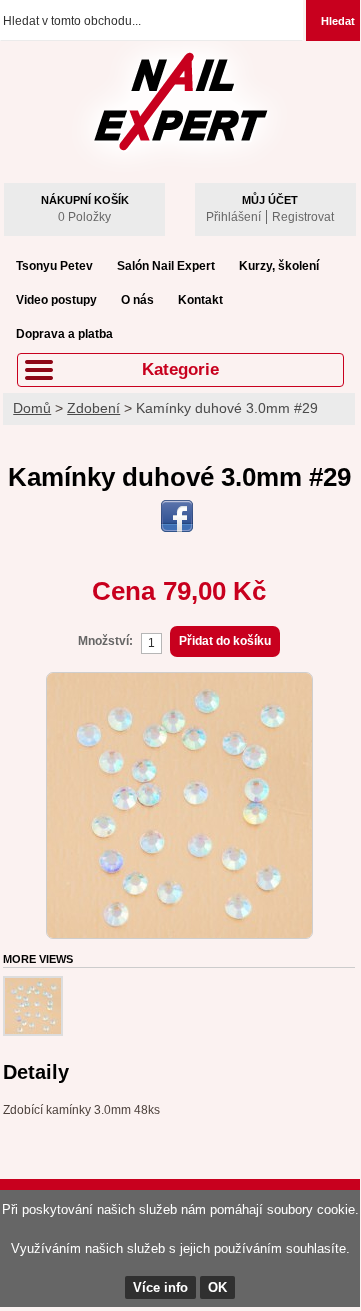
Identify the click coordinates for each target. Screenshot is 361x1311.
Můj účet (270, 200)
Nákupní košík (85, 200)
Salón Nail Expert (166, 266)
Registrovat (303, 217)
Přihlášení (233, 217)
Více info (160, 1287)
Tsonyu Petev (54, 266)
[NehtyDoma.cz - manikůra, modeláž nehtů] (180, 91)
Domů (32, 408)
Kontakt (200, 300)
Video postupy (56, 300)
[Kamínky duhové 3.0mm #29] (179, 681)
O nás (137, 300)
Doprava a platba (64, 334)
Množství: (105, 641)
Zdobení (93, 408)
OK (217, 1287)
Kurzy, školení (279, 266)
